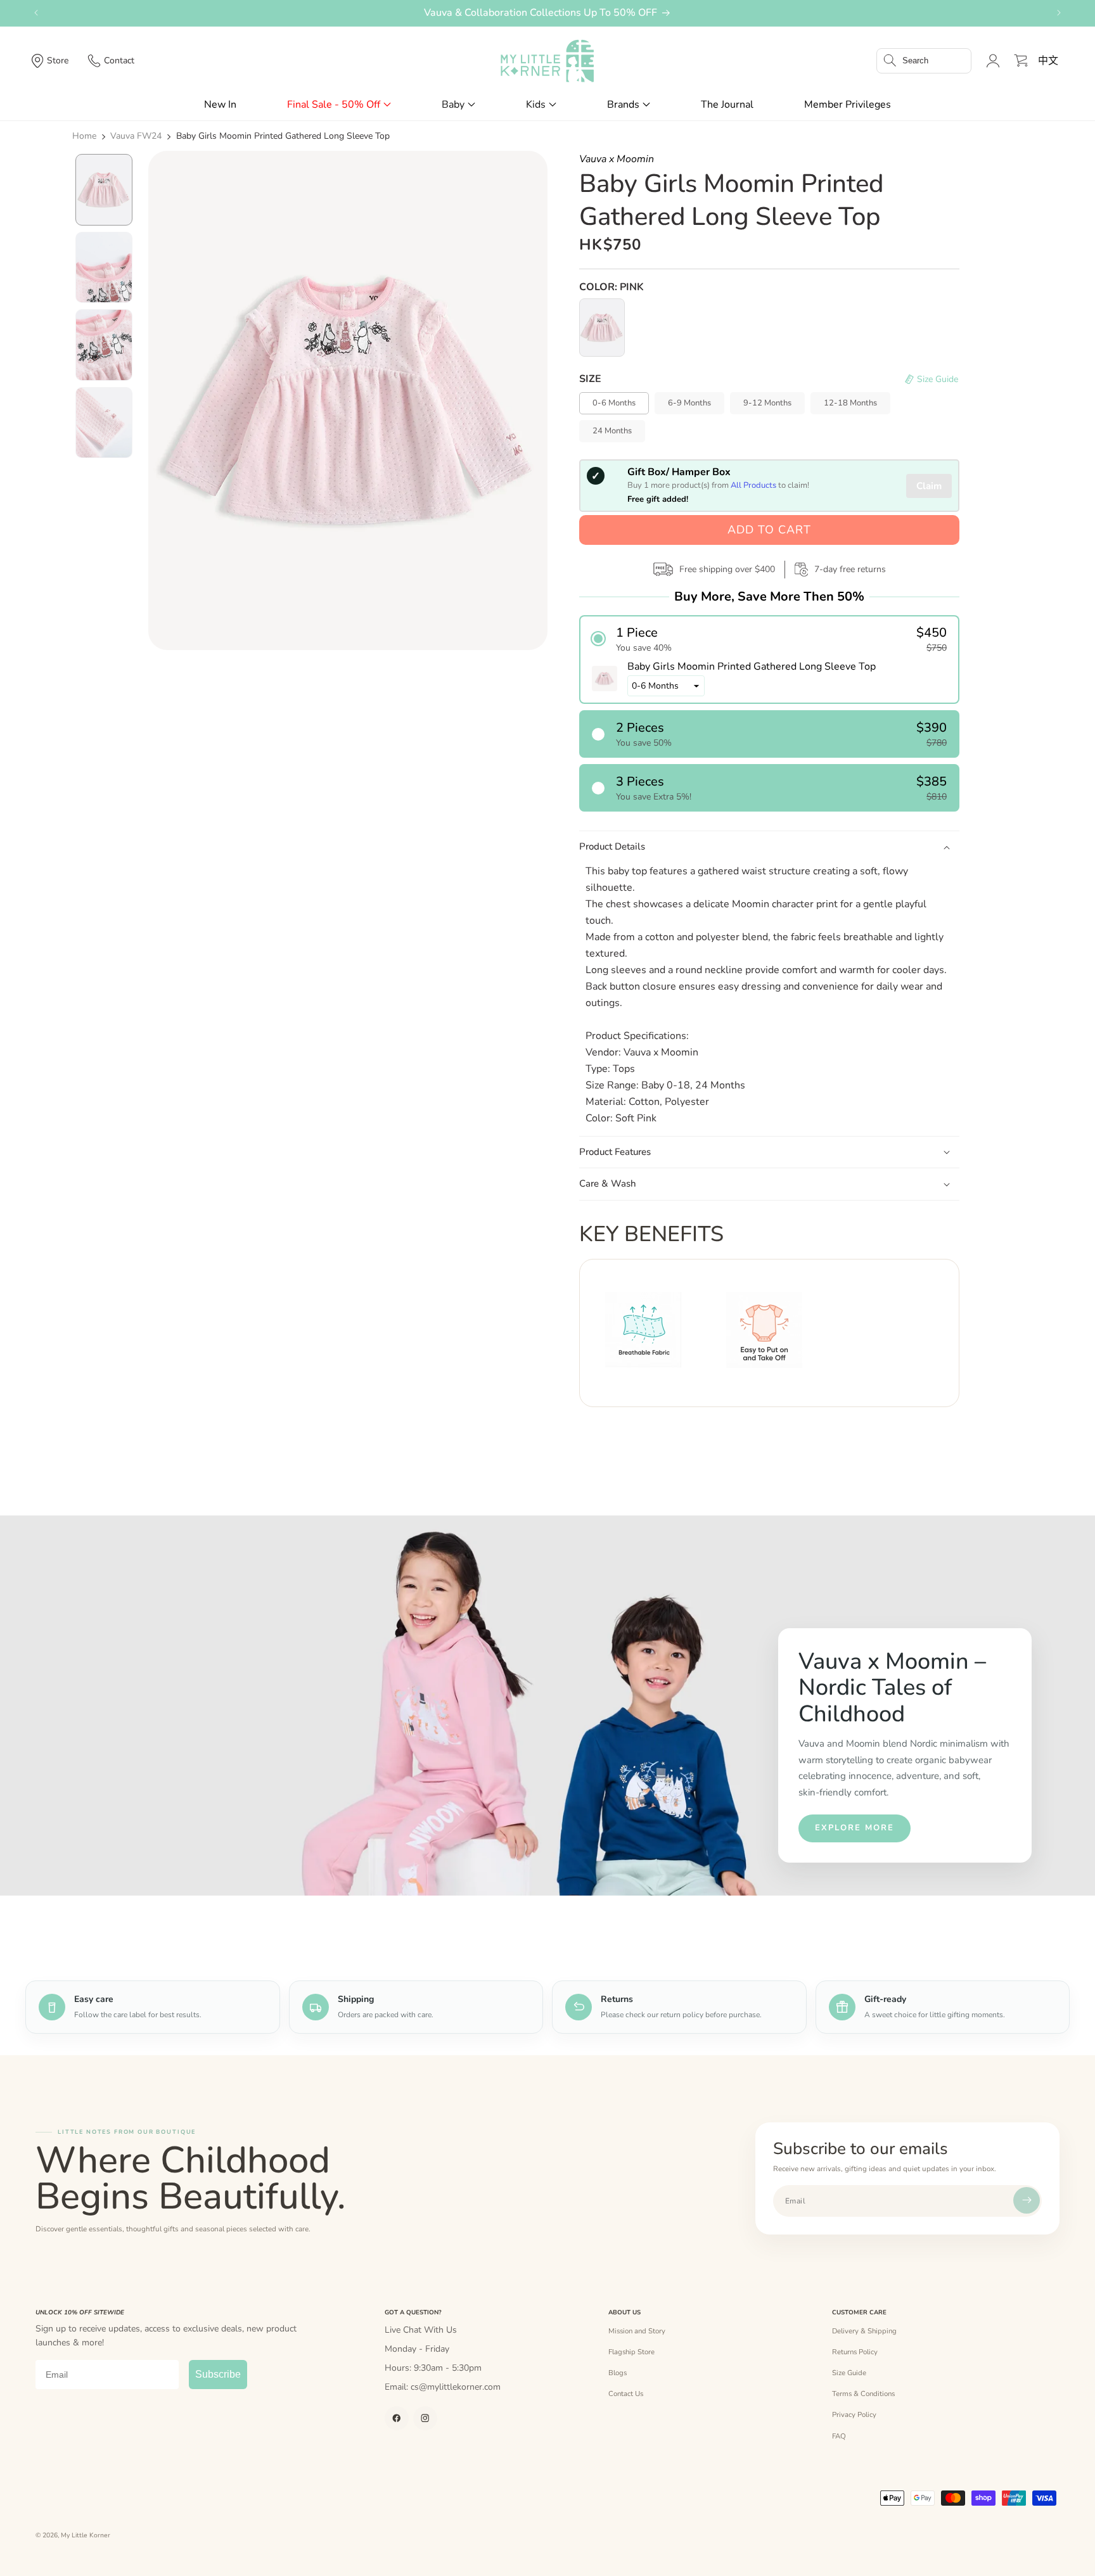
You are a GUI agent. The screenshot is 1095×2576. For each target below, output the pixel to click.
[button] (924, 61)
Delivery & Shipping (864, 2331)
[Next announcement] (1059, 13)
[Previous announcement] (36, 13)
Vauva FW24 (136, 136)
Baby (453, 105)
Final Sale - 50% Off (334, 105)
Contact (119, 61)
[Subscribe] (1027, 2200)
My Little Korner (86, 2535)
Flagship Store (631, 2352)
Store (58, 61)
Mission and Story (637, 2331)
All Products (753, 485)
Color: (612, 287)
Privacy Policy (854, 2414)
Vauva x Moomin (617, 159)
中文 (1048, 61)
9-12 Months (767, 403)
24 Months (612, 431)
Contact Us (626, 2394)
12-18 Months (850, 403)
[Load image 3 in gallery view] (104, 345)
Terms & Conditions (863, 2394)
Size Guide (849, 2373)
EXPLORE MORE (855, 1828)
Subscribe (218, 2374)
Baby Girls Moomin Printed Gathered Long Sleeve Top (283, 136)
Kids (536, 105)
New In (220, 105)
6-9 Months (689, 403)
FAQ (839, 2436)
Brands (623, 105)
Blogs (618, 2373)
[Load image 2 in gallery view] (104, 268)
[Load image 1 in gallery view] (104, 190)
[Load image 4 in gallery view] (104, 423)
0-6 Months (614, 403)
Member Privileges (848, 105)
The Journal (727, 105)
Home (84, 136)
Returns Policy (855, 2352)
